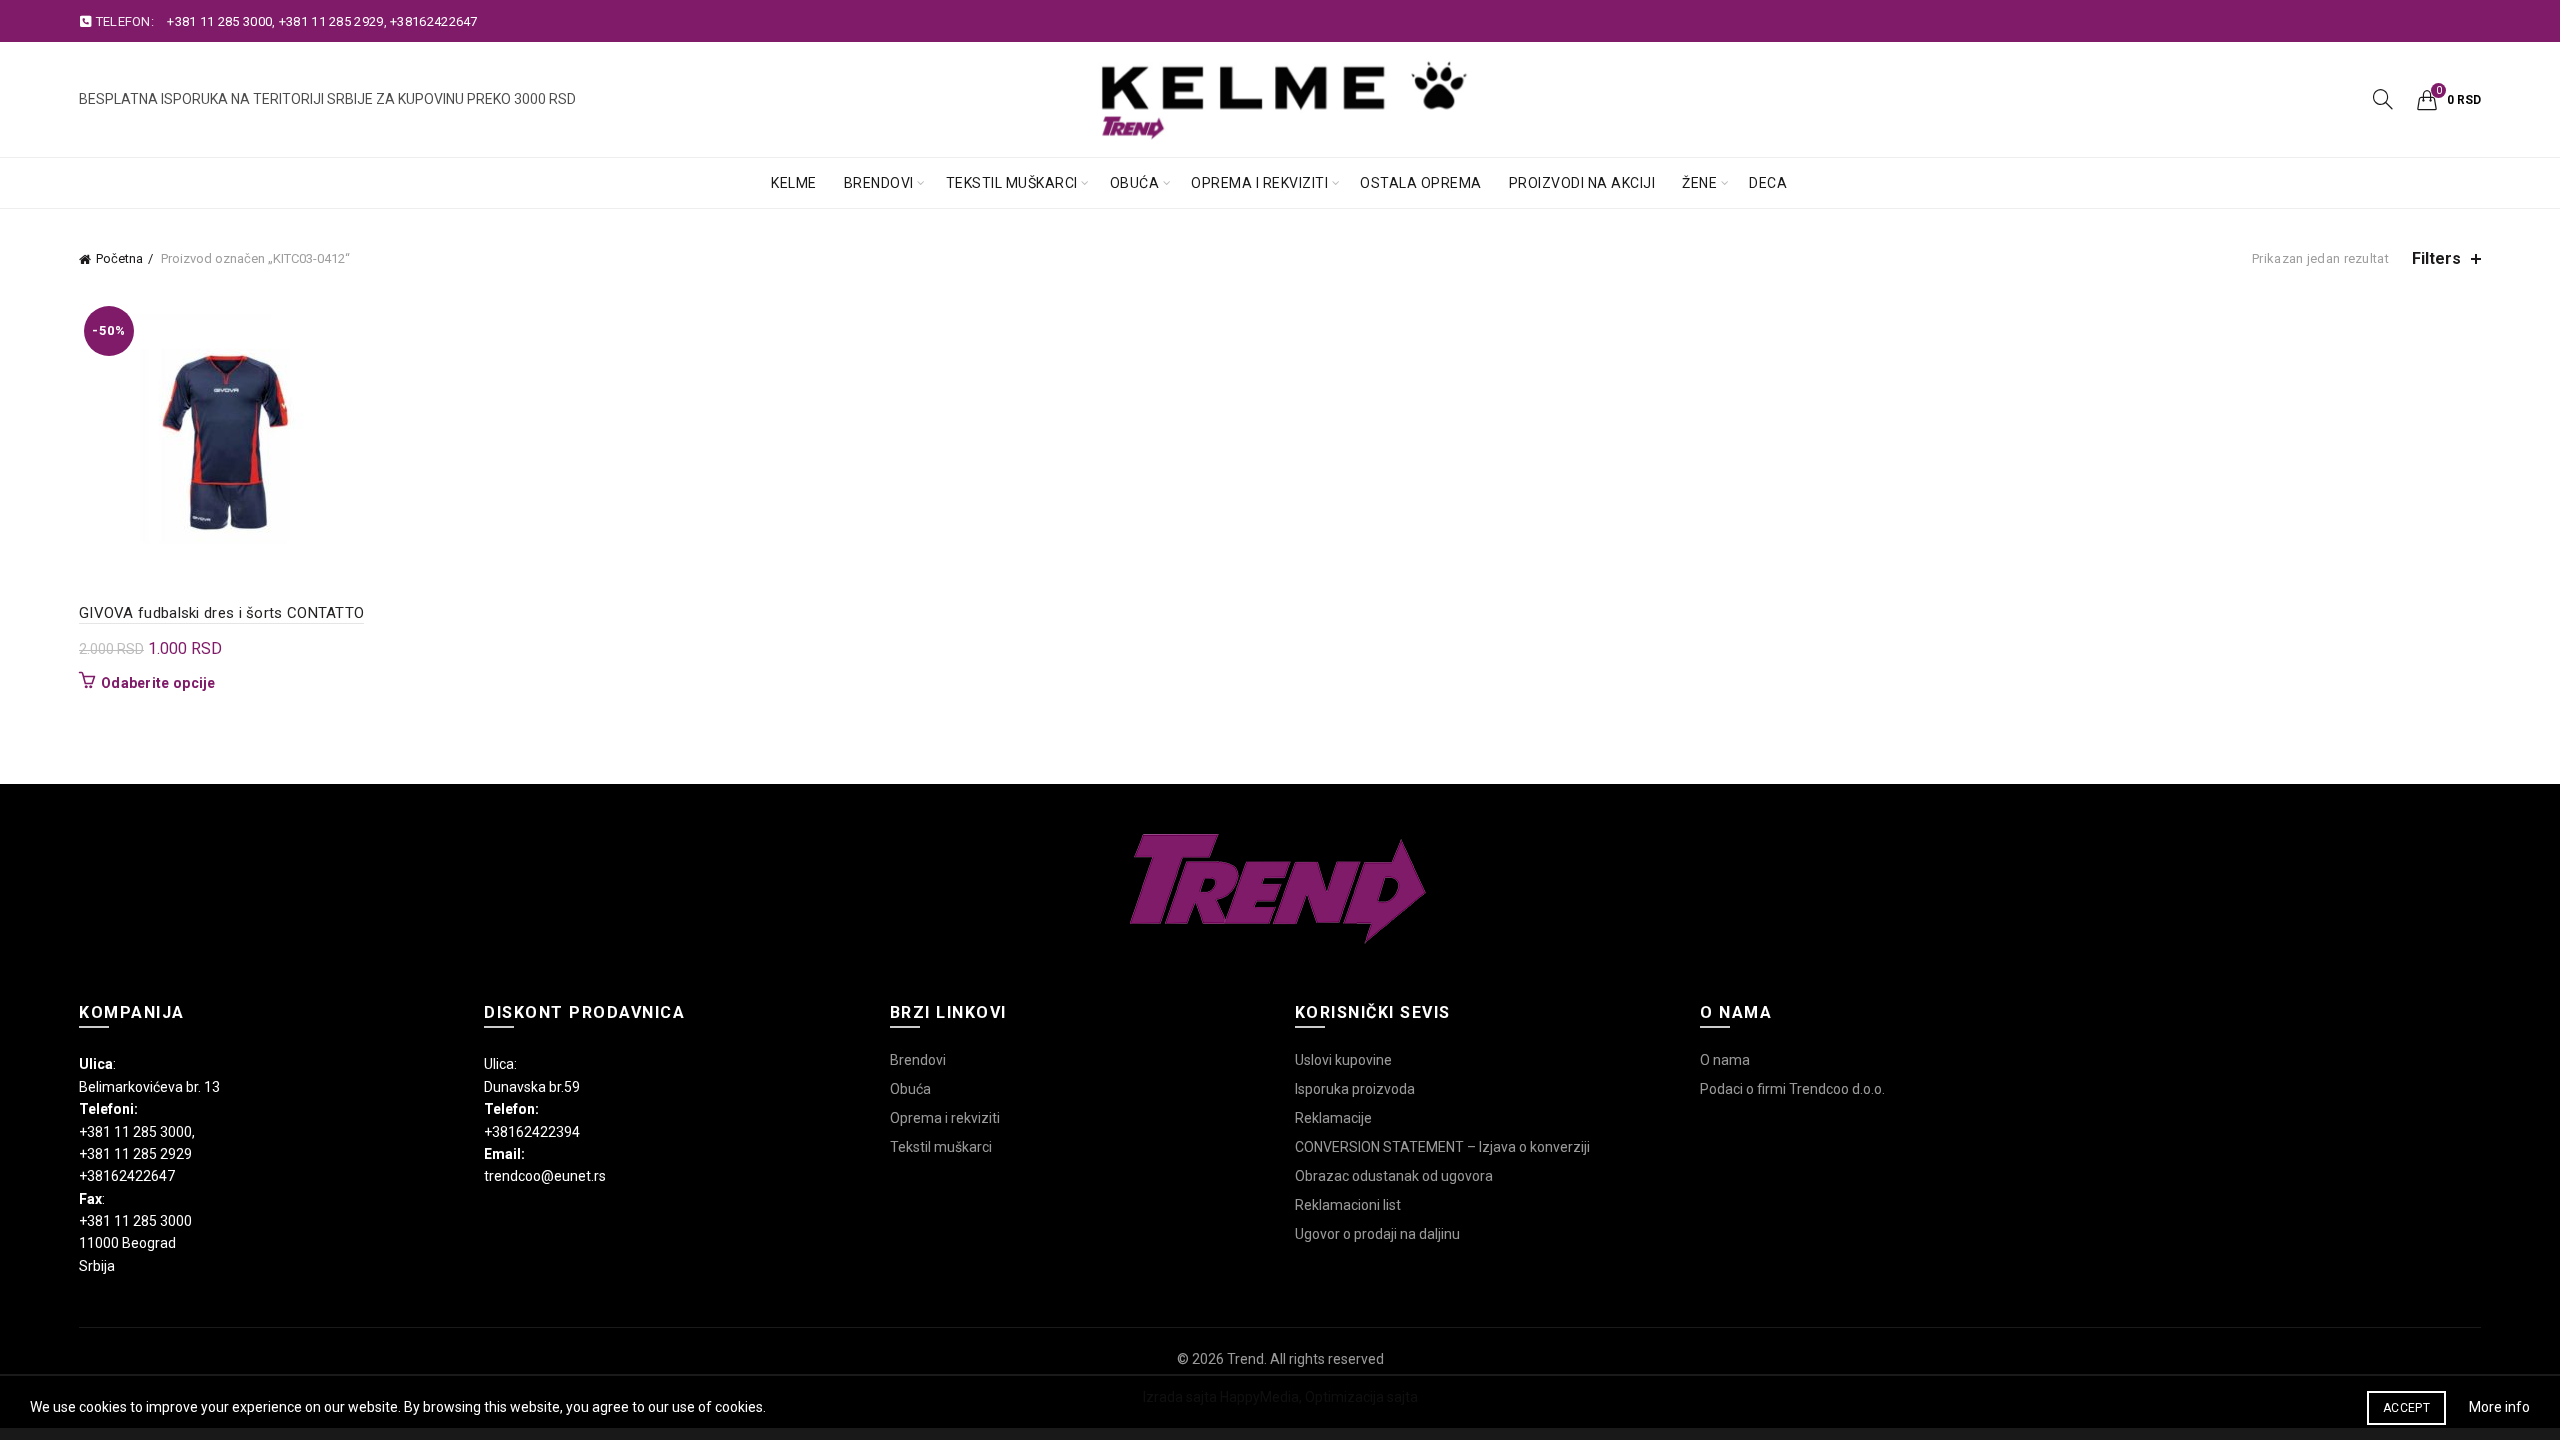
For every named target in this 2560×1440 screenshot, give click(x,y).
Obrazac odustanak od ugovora (1394, 1176)
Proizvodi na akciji (1582, 183)
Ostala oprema (1421, 183)
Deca (1768, 183)
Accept (2406, 1408)
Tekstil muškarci (1012, 183)
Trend (1245, 1359)
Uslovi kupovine (1343, 1060)
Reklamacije (1333, 1118)
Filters (2436, 258)
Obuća (1135, 183)
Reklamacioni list (1348, 1205)
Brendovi (879, 183)
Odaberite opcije (158, 683)
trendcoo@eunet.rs (545, 1176)
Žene (1699, 183)
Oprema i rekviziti (1259, 183)
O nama (1725, 1060)
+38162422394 (532, 1132)
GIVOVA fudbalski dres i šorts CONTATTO (221, 613)
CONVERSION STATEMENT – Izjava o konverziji (1442, 1147)
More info (2499, 1407)
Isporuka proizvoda (1355, 1089)
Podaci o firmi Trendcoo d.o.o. (1792, 1089)
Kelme (794, 183)
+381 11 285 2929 (331, 21)
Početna (119, 258)
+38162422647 (434, 21)
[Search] (2383, 99)
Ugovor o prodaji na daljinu (1377, 1234)
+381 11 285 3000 (219, 21)
